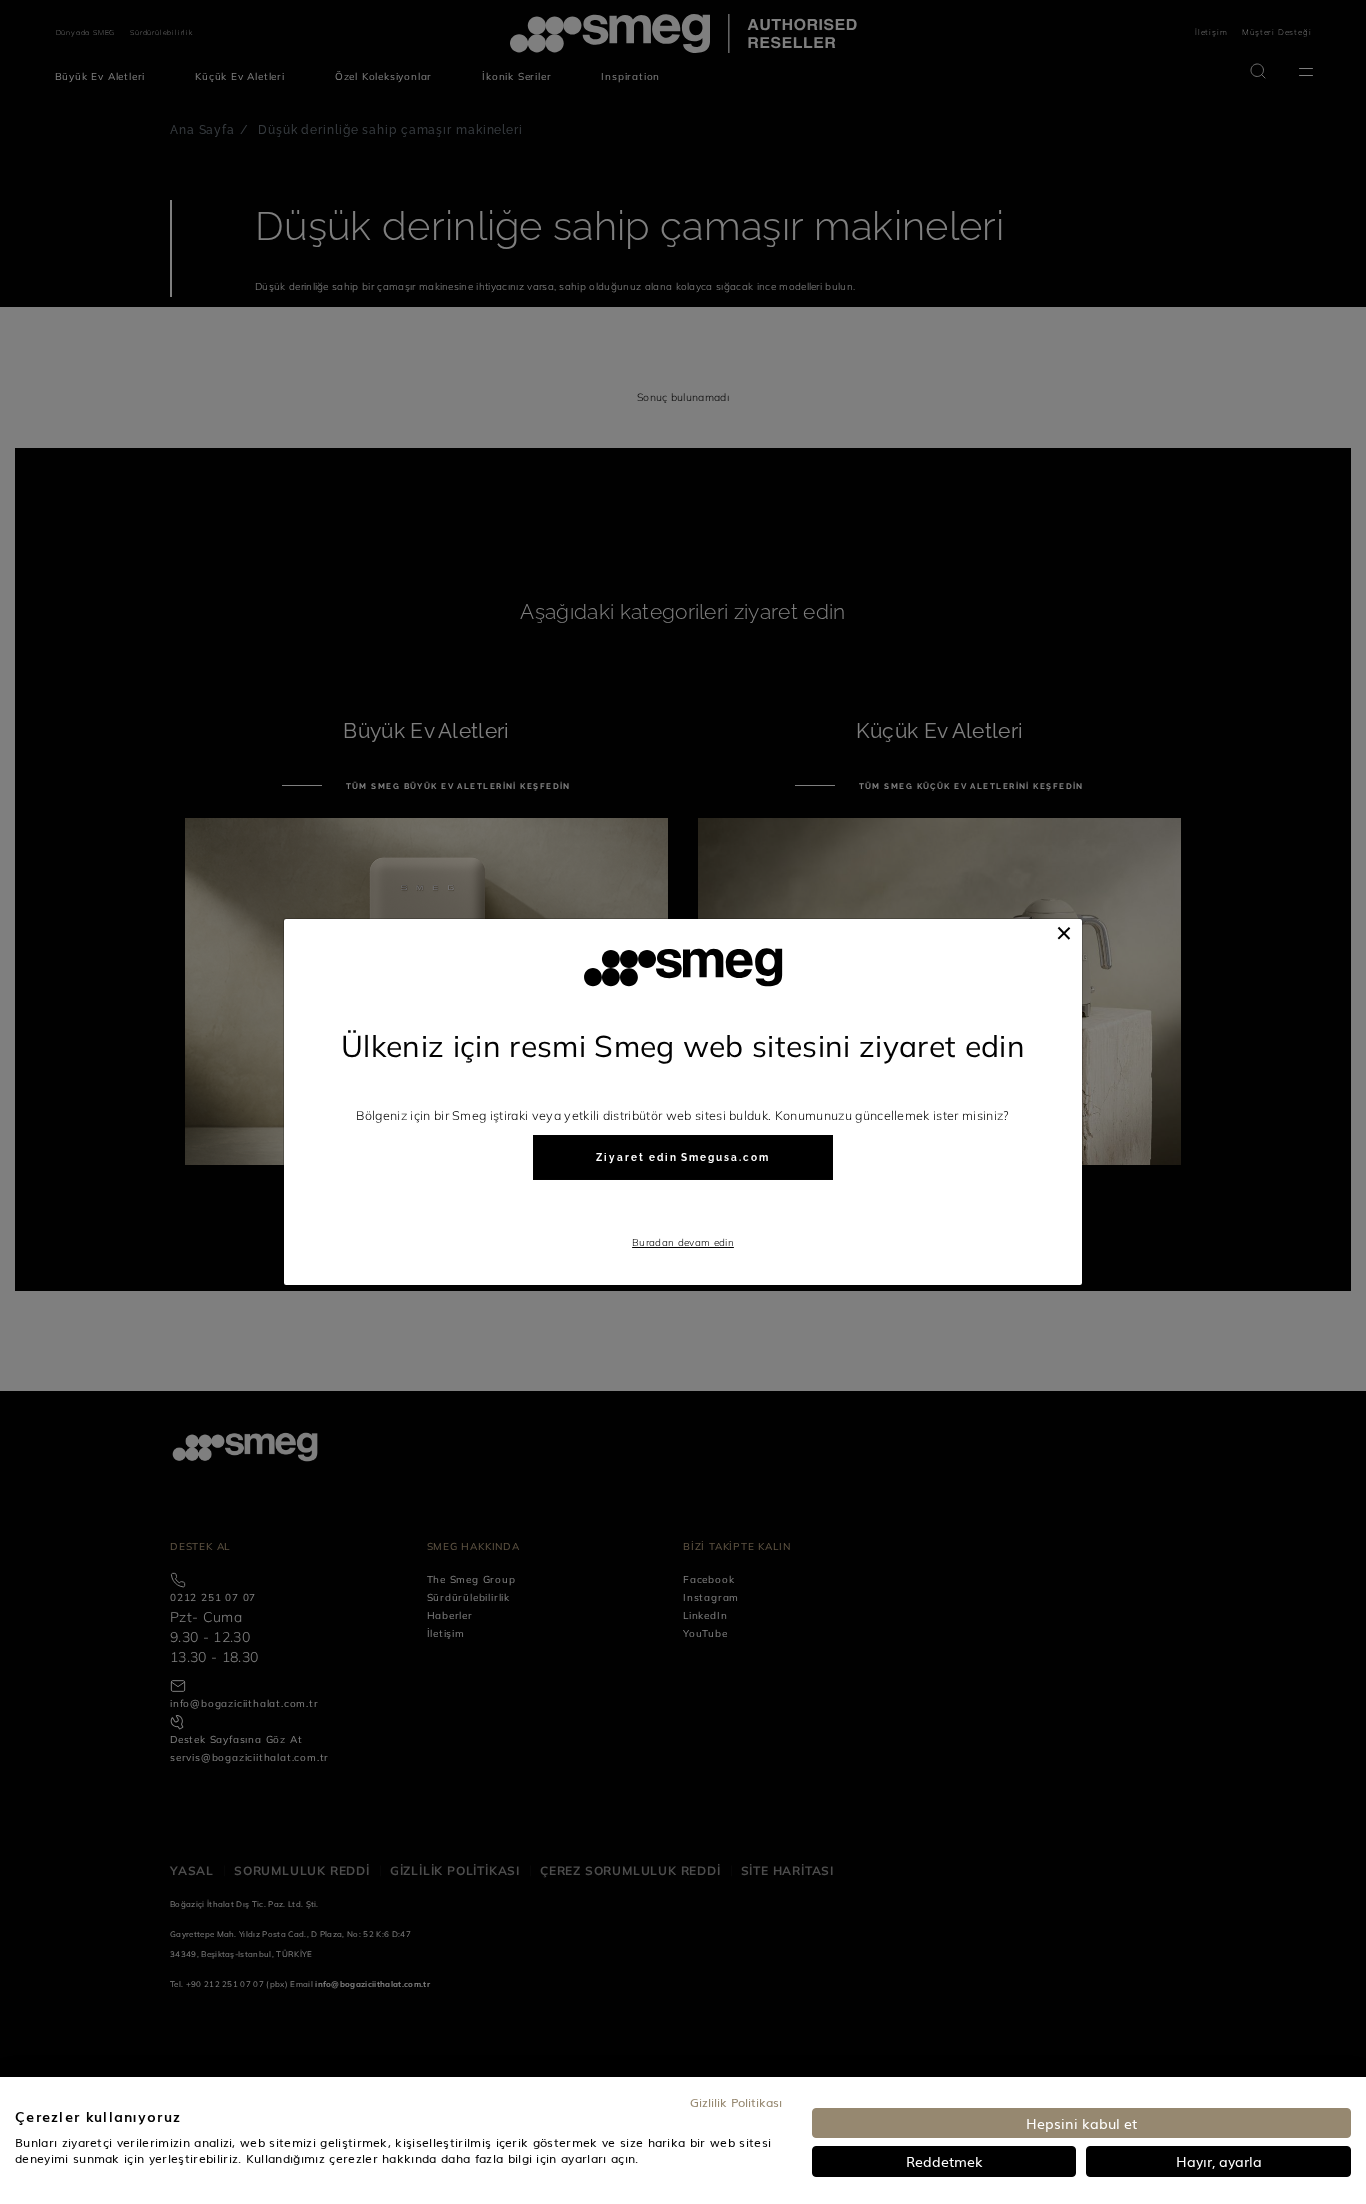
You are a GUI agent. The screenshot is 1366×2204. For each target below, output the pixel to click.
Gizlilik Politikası (736, 2102)
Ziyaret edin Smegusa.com (682, 1157)
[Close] (1064, 933)
